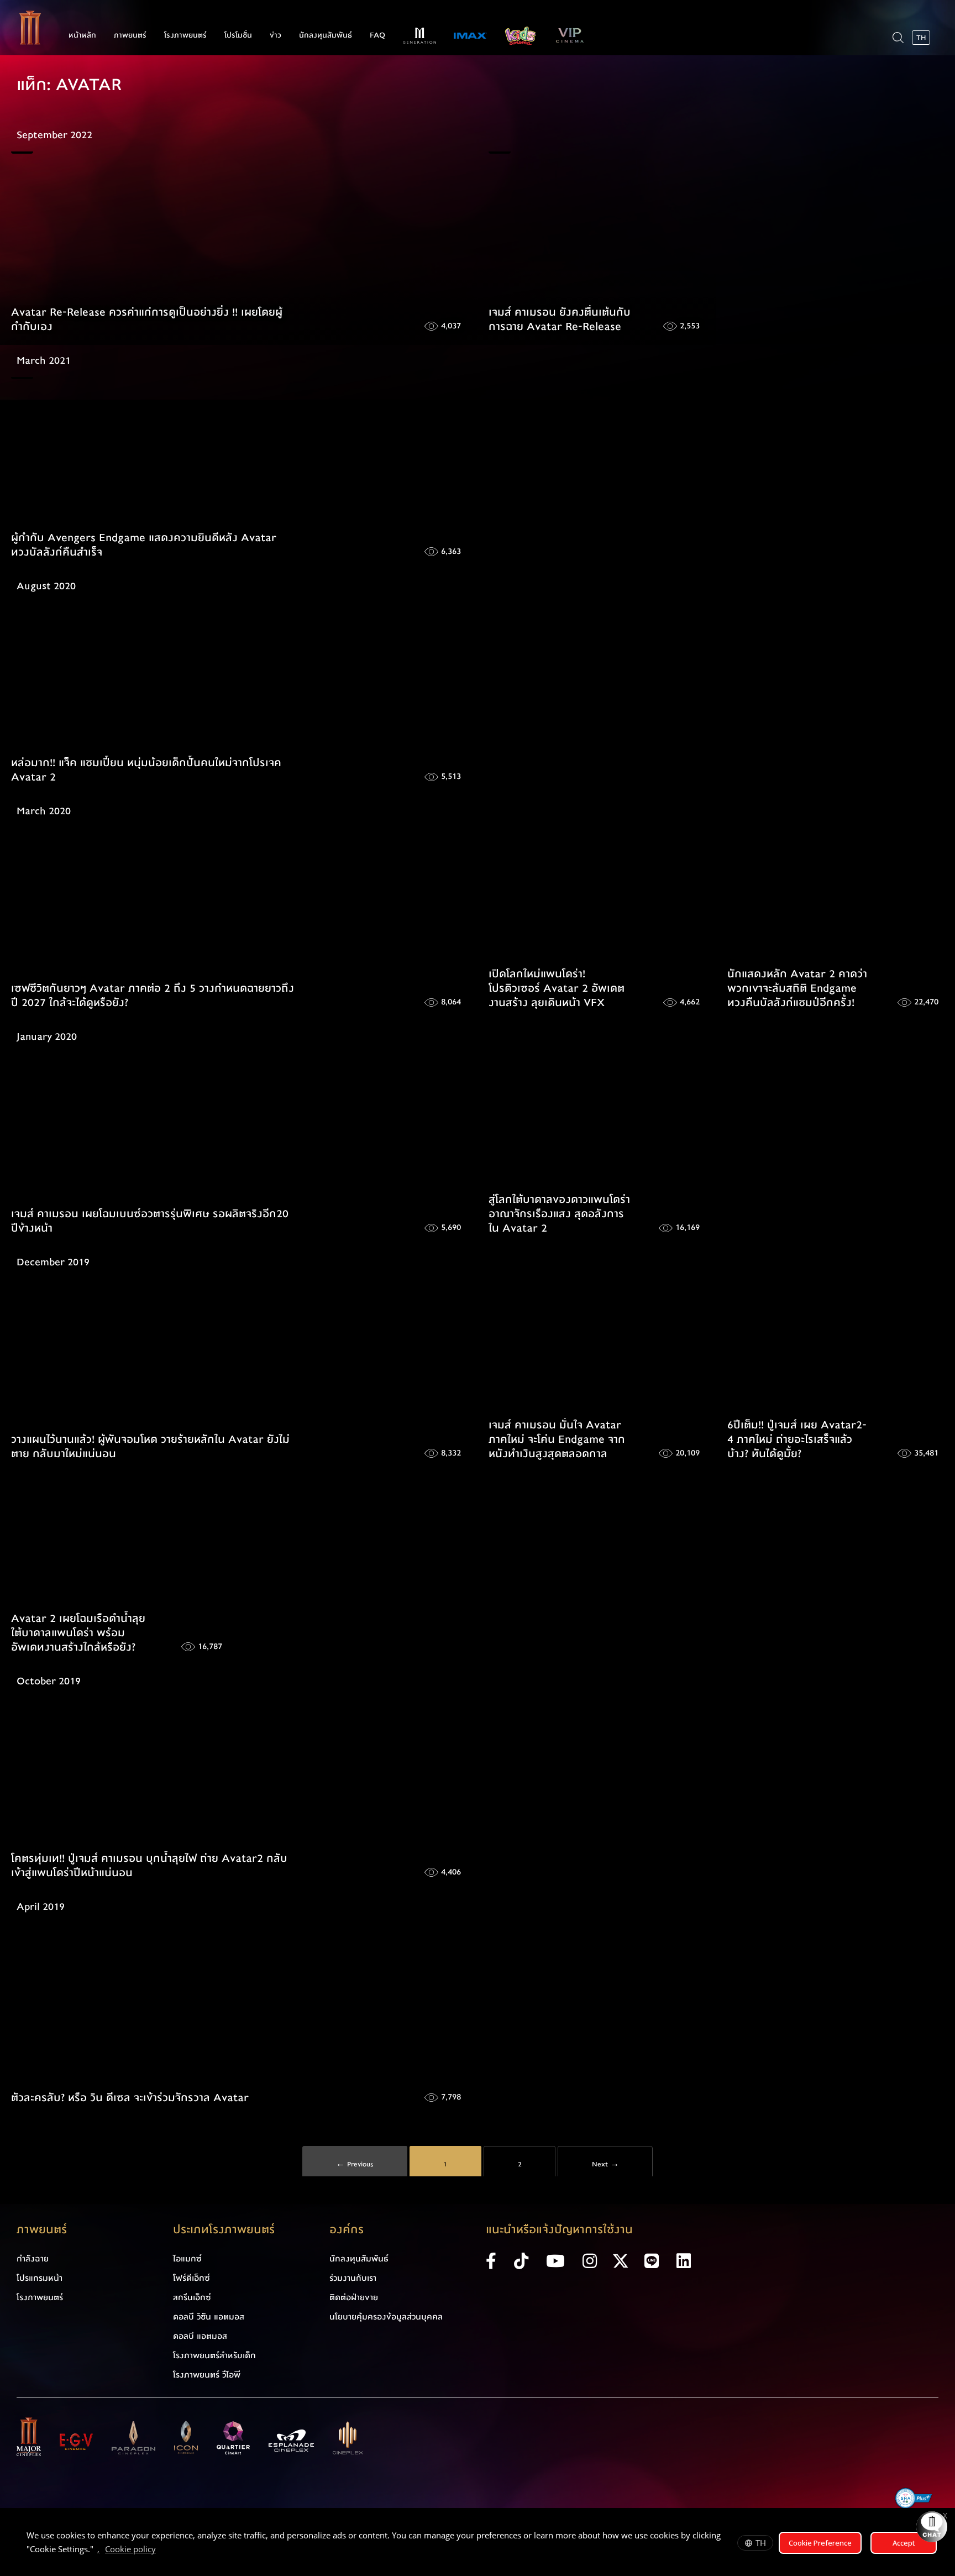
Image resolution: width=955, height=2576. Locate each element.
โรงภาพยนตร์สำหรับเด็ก (214, 2355)
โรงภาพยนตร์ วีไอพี (207, 2375)
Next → (605, 2164)
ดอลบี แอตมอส (200, 2336)
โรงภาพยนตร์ (185, 35)
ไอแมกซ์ (187, 2259)
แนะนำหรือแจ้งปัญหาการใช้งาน (559, 2230)
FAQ (377, 35)
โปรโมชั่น (238, 35)
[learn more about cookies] (161, 2551)
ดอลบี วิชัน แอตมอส (209, 2317)
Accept (904, 2543)
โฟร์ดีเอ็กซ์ (191, 2278)
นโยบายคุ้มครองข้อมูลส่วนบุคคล (386, 2317)
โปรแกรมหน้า (40, 2278)
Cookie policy (130, 2549)
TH (761, 2543)
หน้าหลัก (82, 35)
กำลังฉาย (33, 2259)
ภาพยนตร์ (130, 35)
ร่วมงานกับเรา (353, 2278)
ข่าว (276, 35)
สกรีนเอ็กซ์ (192, 2297)
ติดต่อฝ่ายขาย (354, 2297)
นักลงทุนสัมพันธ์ (326, 35)
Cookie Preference (820, 2543)
